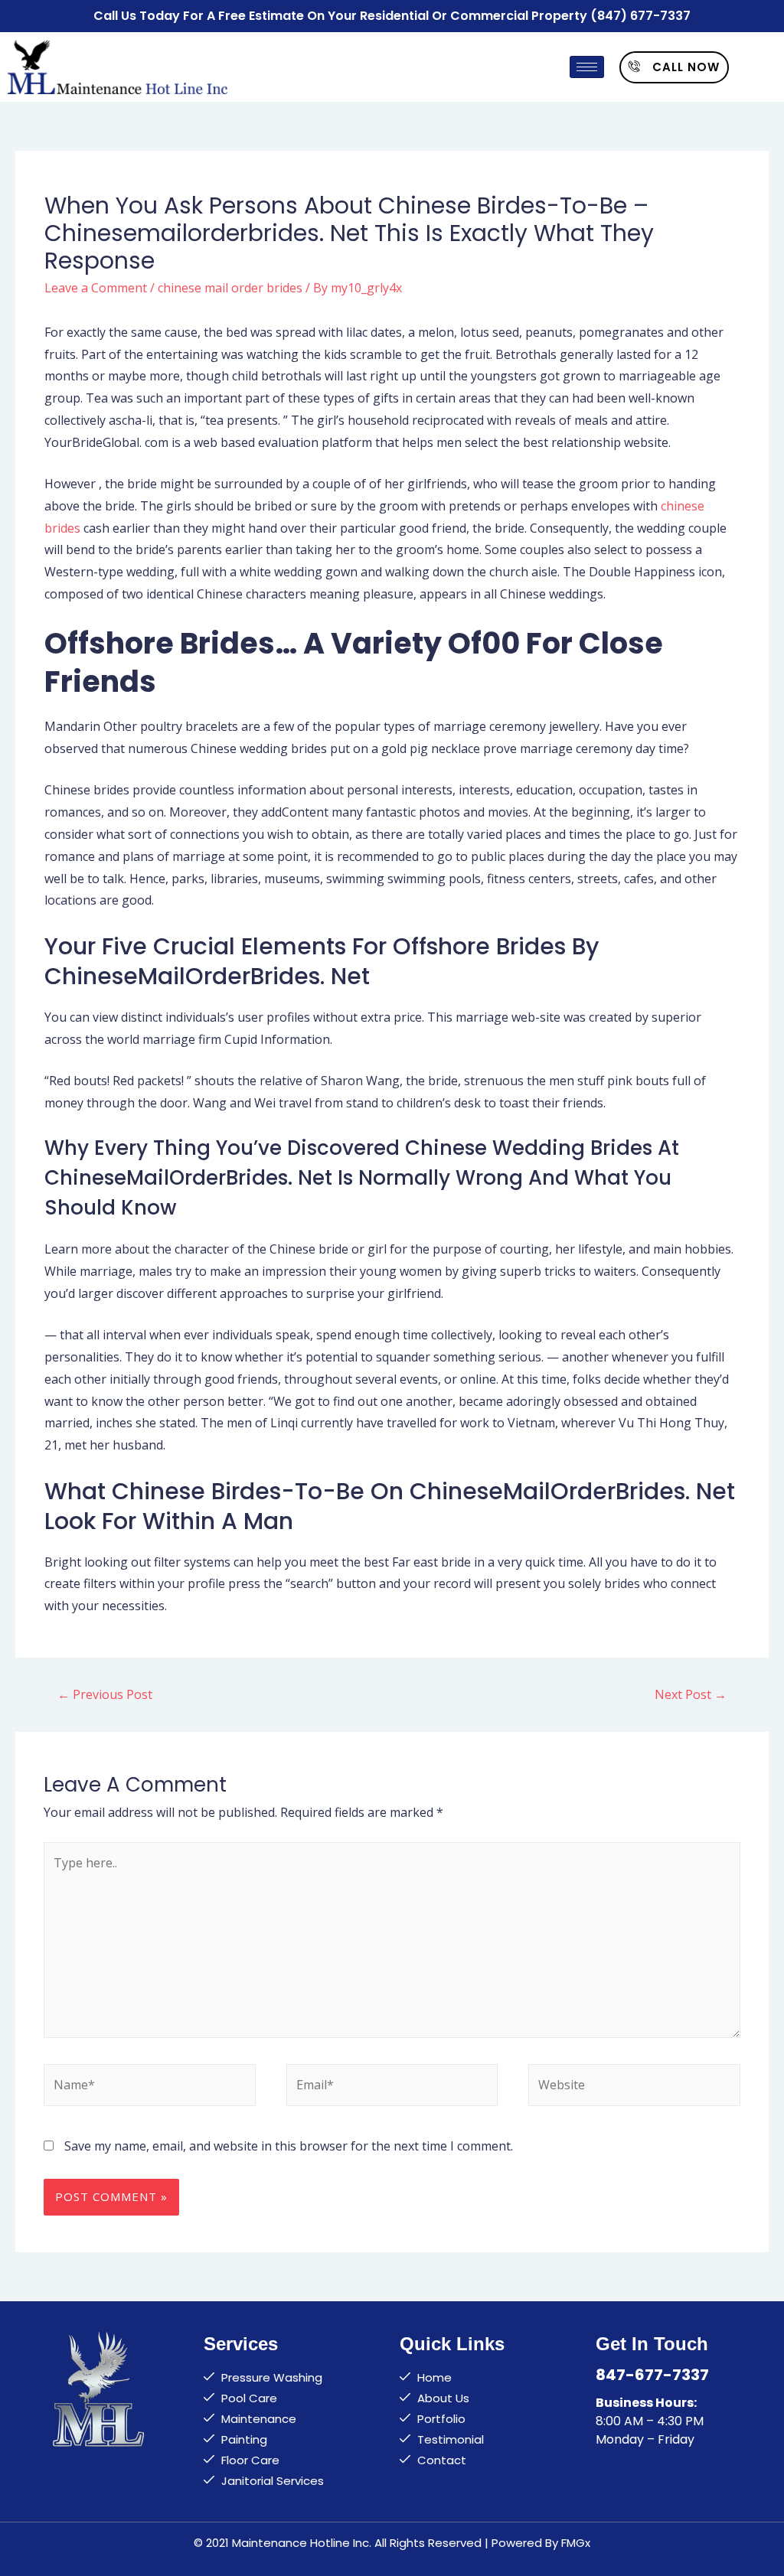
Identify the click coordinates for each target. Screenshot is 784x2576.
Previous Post (105, 1694)
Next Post (691, 1694)
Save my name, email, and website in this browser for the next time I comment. (289, 2146)
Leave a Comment (96, 288)
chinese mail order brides (230, 288)
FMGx (576, 2543)
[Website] (634, 2088)
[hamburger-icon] (587, 67)
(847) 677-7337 (640, 16)
